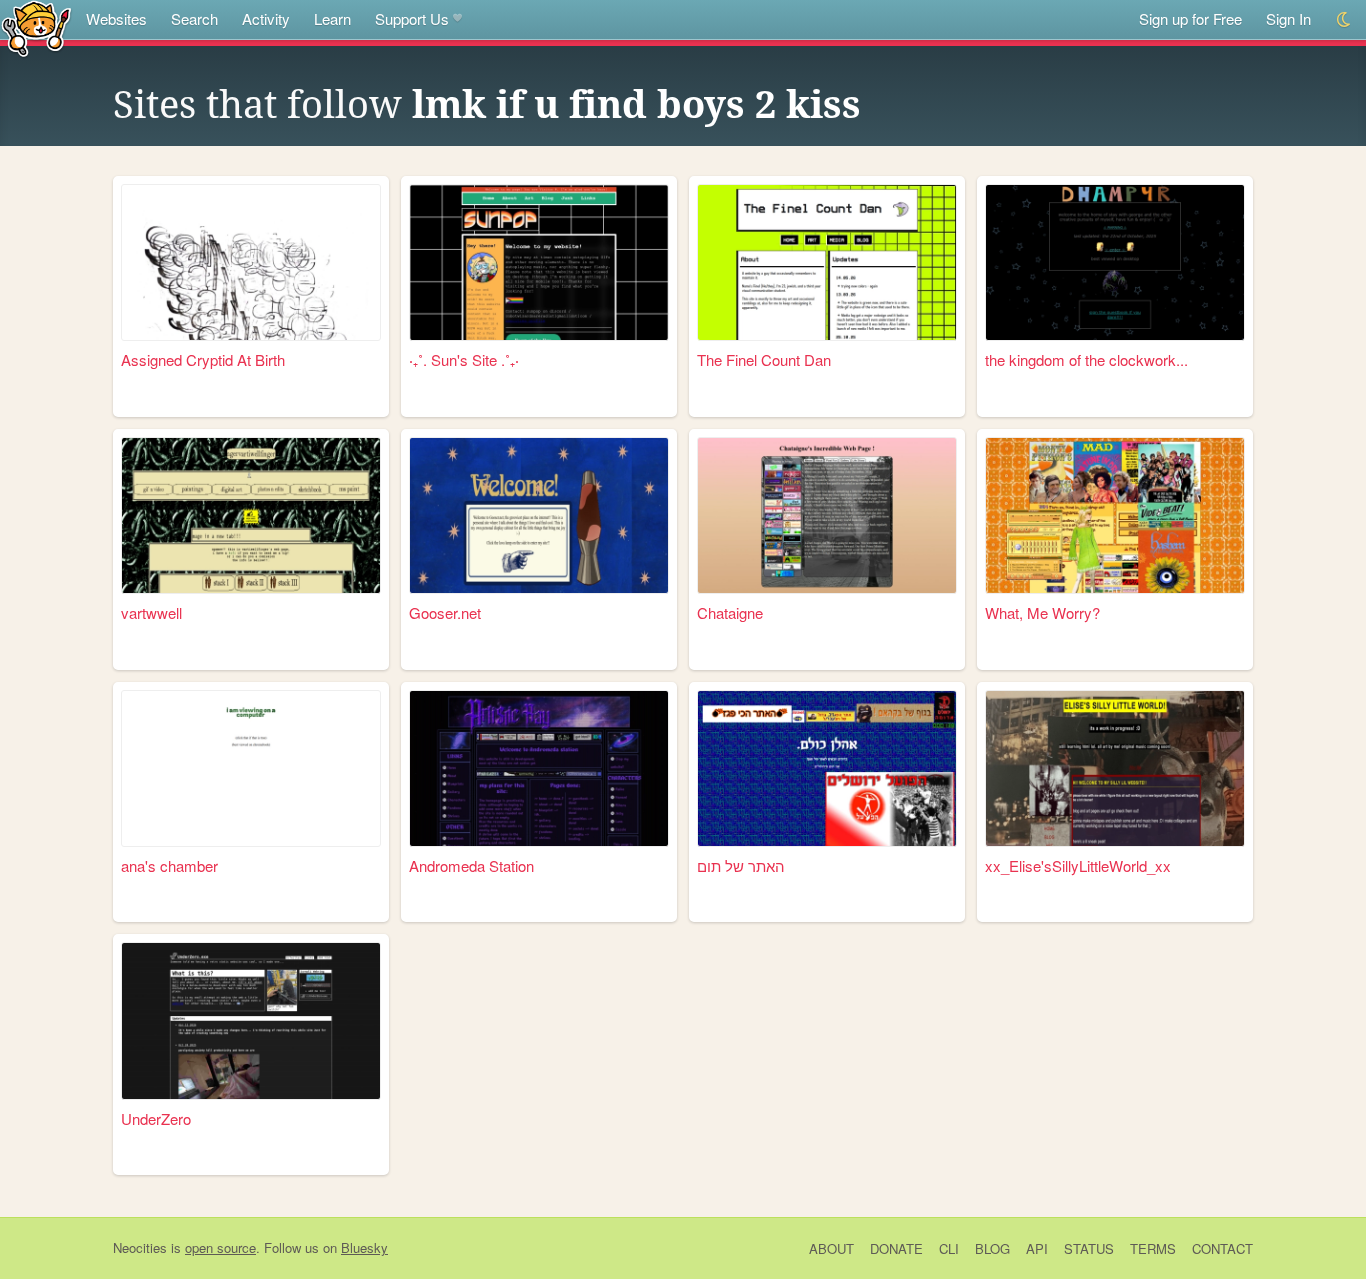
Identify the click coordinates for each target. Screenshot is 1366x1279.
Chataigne (730, 612)
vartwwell (151, 612)
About (831, 1248)
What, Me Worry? (1042, 612)
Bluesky (364, 1247)
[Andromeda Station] (539, 768)
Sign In (1288, 18)
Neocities (140, 1247)
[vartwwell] (251, 515)
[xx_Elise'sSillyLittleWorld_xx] (1115, 768)
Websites (116, 18)
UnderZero (156, 1118)
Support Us (412, 18)
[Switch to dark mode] (1344, 19)
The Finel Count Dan (764, 359)
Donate (896, 1248)
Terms (1153, 1248)
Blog (992, 1248)
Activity (266, 18)
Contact (1222, 1248)
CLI (949, 1248)
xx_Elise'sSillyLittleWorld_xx (1078, 865)
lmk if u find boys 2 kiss (636, 105)
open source (220, 1247)
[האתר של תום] (827, 768)
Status (1089, 1248)
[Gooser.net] (539, 515)
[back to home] (36, 27)
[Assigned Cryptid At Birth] (251, 262)
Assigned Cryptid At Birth (203, 359)
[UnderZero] (251, 1020)
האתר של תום (741, 865)
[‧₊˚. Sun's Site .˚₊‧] (539, 262)
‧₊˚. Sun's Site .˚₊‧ (464, 359)
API (1037, 1248)
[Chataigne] (827, 515)
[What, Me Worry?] (1115, 515)
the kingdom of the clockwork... (1086, 359)
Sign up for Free (1190, 18)
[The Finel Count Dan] (827, 262)
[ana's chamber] (251, 768)
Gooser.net (445, 612)
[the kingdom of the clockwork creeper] (1115, 262)
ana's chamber (169, 865)
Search (194, 18)
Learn (332, 18)
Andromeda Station (471, 865)
